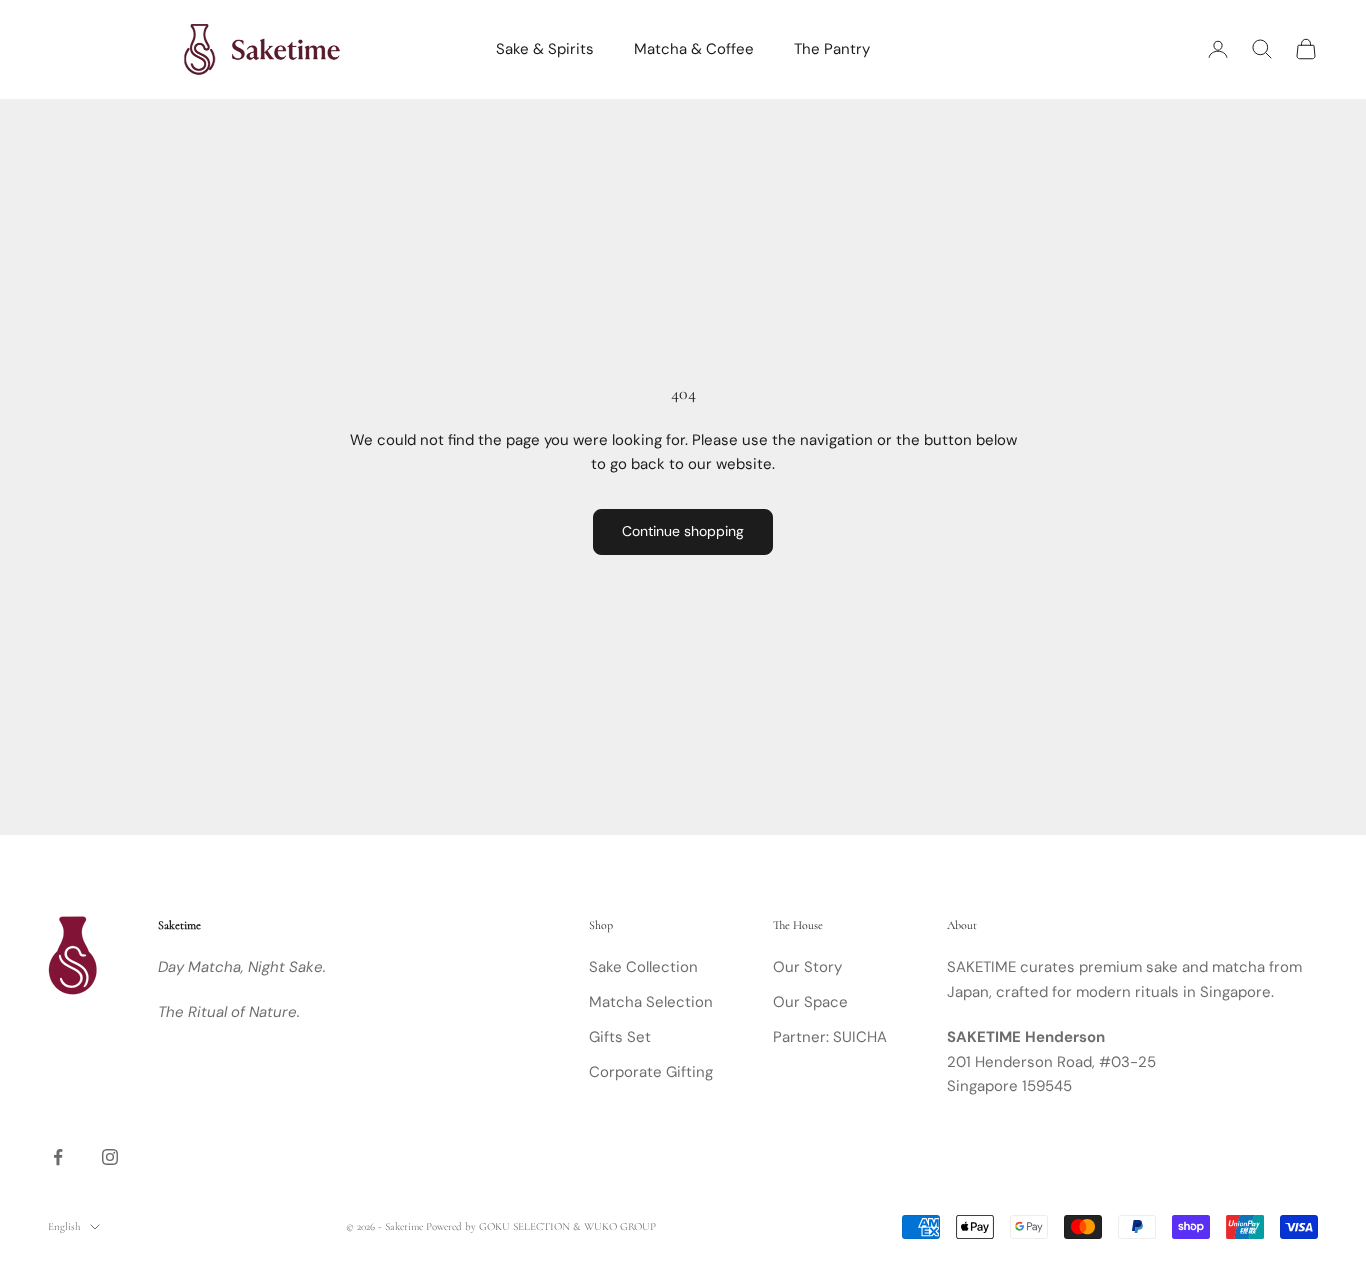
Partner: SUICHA (830, 1037)
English (64, 1226)
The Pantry (832, 49)
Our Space (810, 1002)
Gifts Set (620, 1037)
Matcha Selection (651, 1002)
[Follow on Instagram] (110, 1157)
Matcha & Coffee (694, 49)
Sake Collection (643, 967)
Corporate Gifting (651, 1072)
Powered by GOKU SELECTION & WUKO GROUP (541, 1226)
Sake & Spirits (545, 49)
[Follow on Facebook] (58, 1157)
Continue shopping (683, 531)
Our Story (807, 967)
